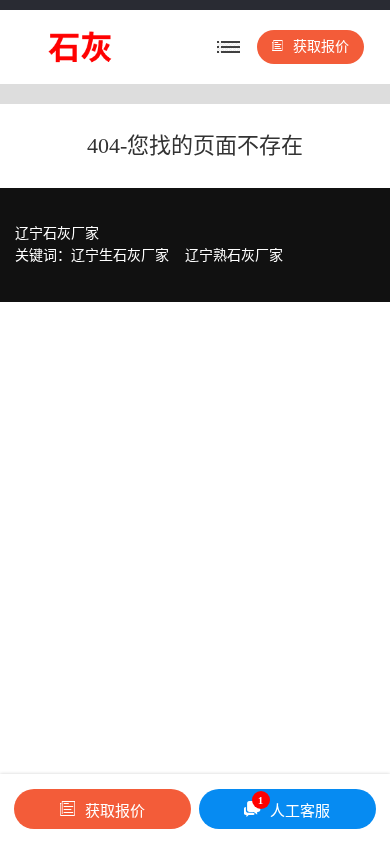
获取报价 (321, 46)
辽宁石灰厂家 (57, 233)
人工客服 (294, 807)
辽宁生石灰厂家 (120, 255)
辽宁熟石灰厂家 (234, 255)
